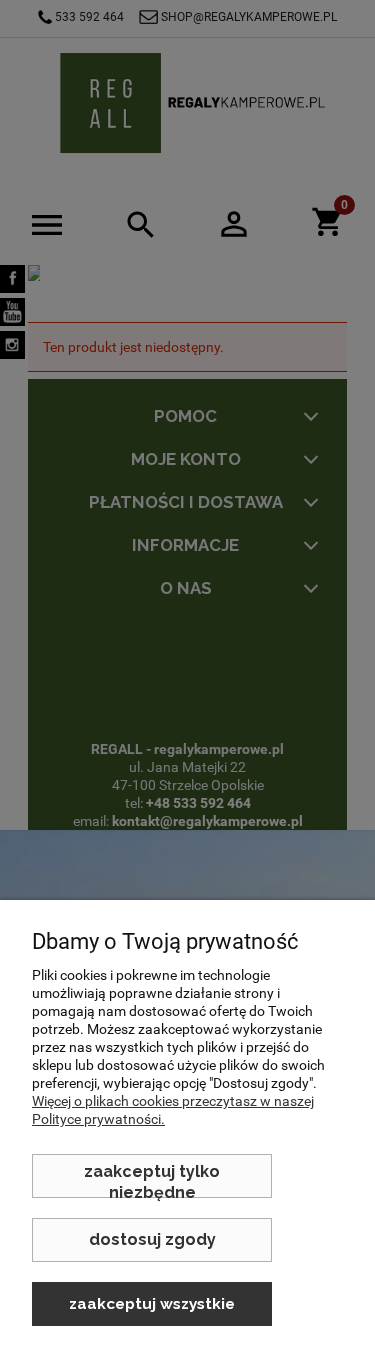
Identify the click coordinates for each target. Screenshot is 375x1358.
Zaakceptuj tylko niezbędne (152, 1180)
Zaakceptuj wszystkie (152, 1304)
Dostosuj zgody (152, 1239)
